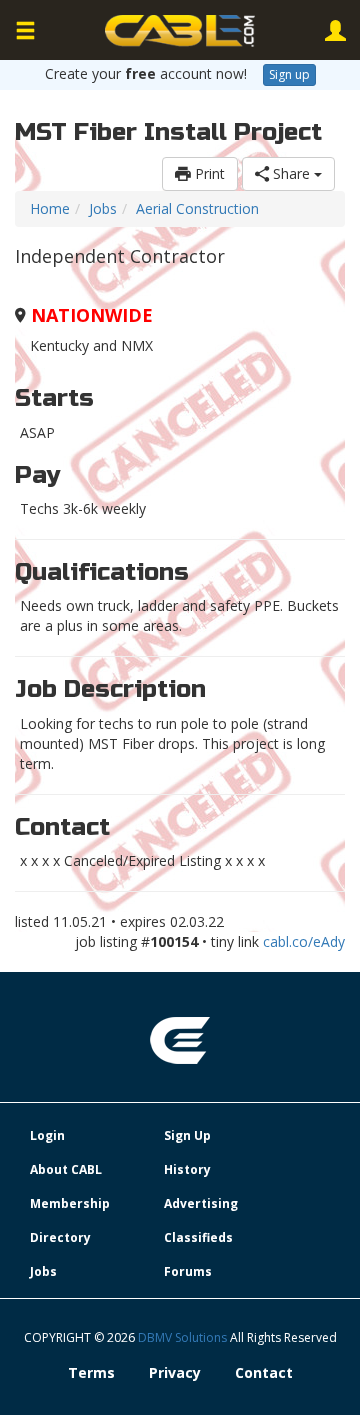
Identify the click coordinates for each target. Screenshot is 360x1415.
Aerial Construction (197, 208)
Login (47, 1135)
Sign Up (187, 1135)
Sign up (289, 74)
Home (50, 208)
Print (208, 173)
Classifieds (198, 1237)
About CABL (66, 1169)
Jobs (103, 208)
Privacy (175, 1372)
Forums (188, 1271)
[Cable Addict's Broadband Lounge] (180, 31)
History (187, 1169)
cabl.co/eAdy (304, 941)
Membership (70, 1203)
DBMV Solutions (184, 1337)
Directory (60, 1237)
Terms (91, 1372)
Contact (264, 1372)
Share (291, 173)
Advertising (201, 1203)
